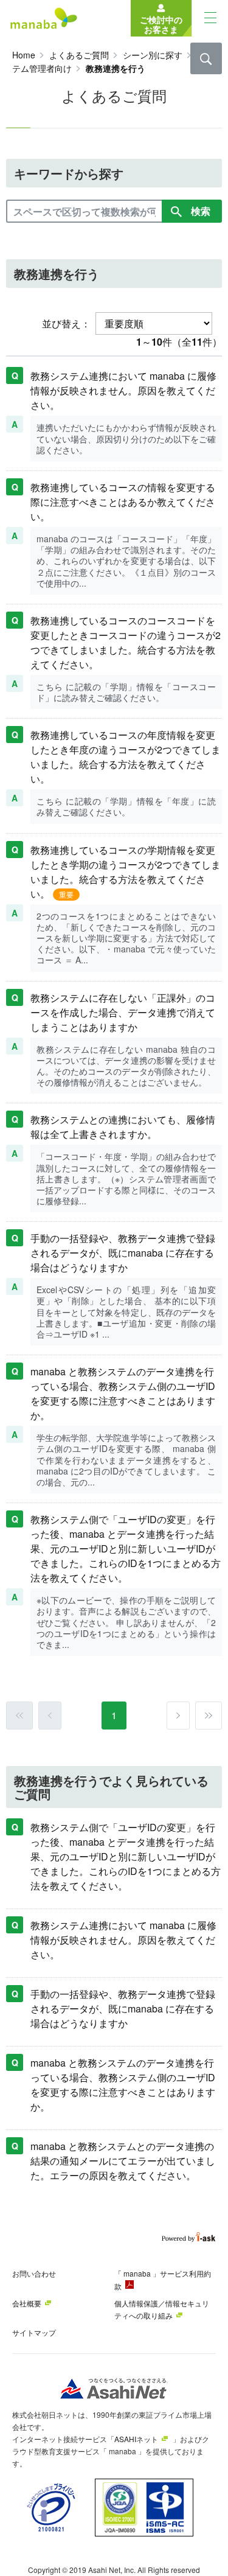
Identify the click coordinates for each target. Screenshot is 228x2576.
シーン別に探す (153, 55)
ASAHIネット (136, 2439)
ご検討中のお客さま (161, 24)
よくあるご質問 (79, 55)
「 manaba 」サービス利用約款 (163, 2280)
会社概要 (27, 2303)
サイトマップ (34, 2332)
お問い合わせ (34, 2273)
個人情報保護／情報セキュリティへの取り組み (162, 2309)
